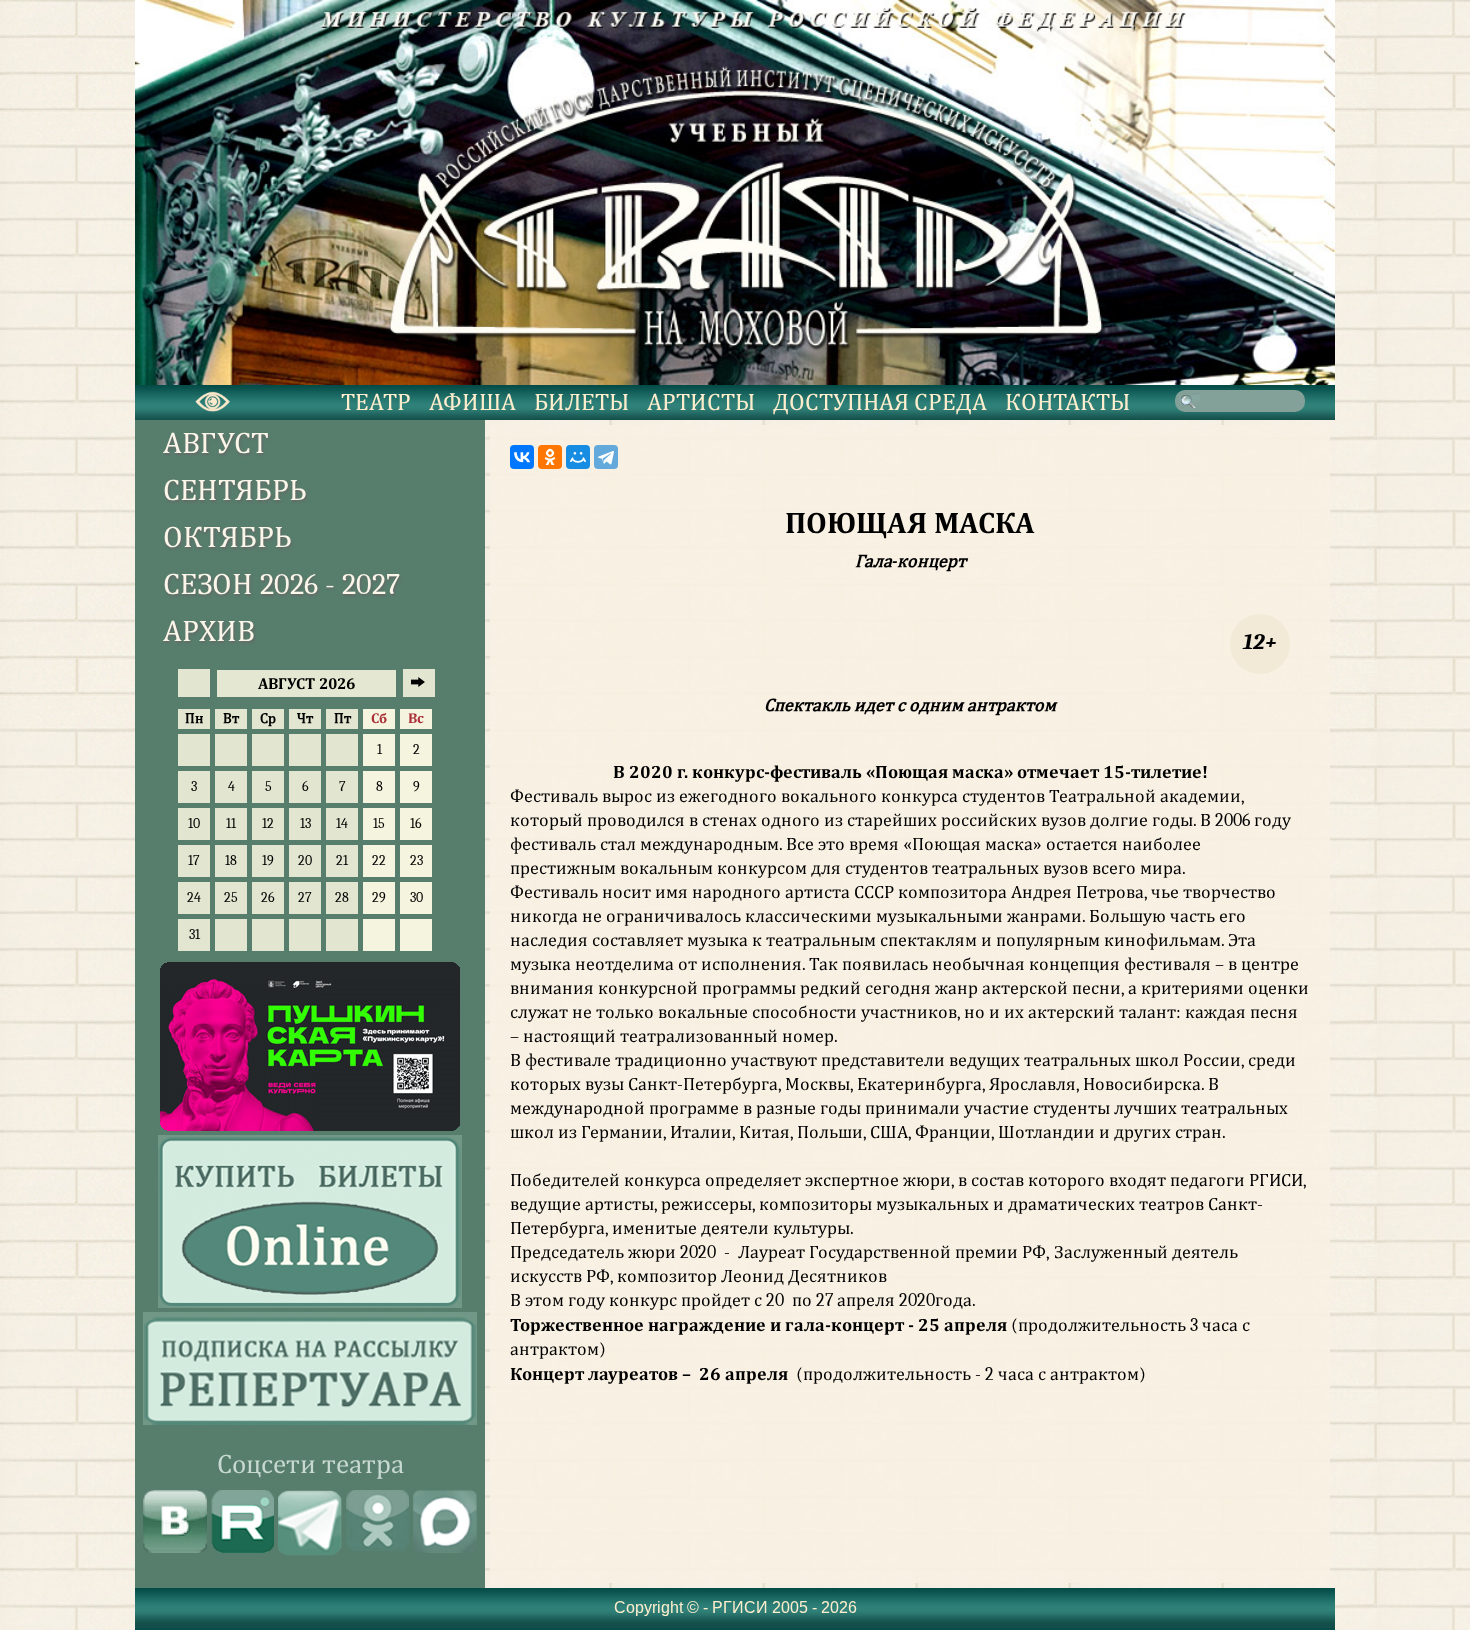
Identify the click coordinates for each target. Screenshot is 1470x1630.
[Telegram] (606, 457)
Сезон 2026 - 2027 (281, 584)
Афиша (472, 402)
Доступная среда (880, 402)
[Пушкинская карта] (310, 1126)
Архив (209, 631)
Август (216, 443)
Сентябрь (235, 490)
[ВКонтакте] (522, 457)
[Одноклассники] (550, 457)
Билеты (581, 402)
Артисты (701, 402)
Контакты (1067, 402)
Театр (376, 402)
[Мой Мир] (578, 457)
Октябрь (227, 537)
